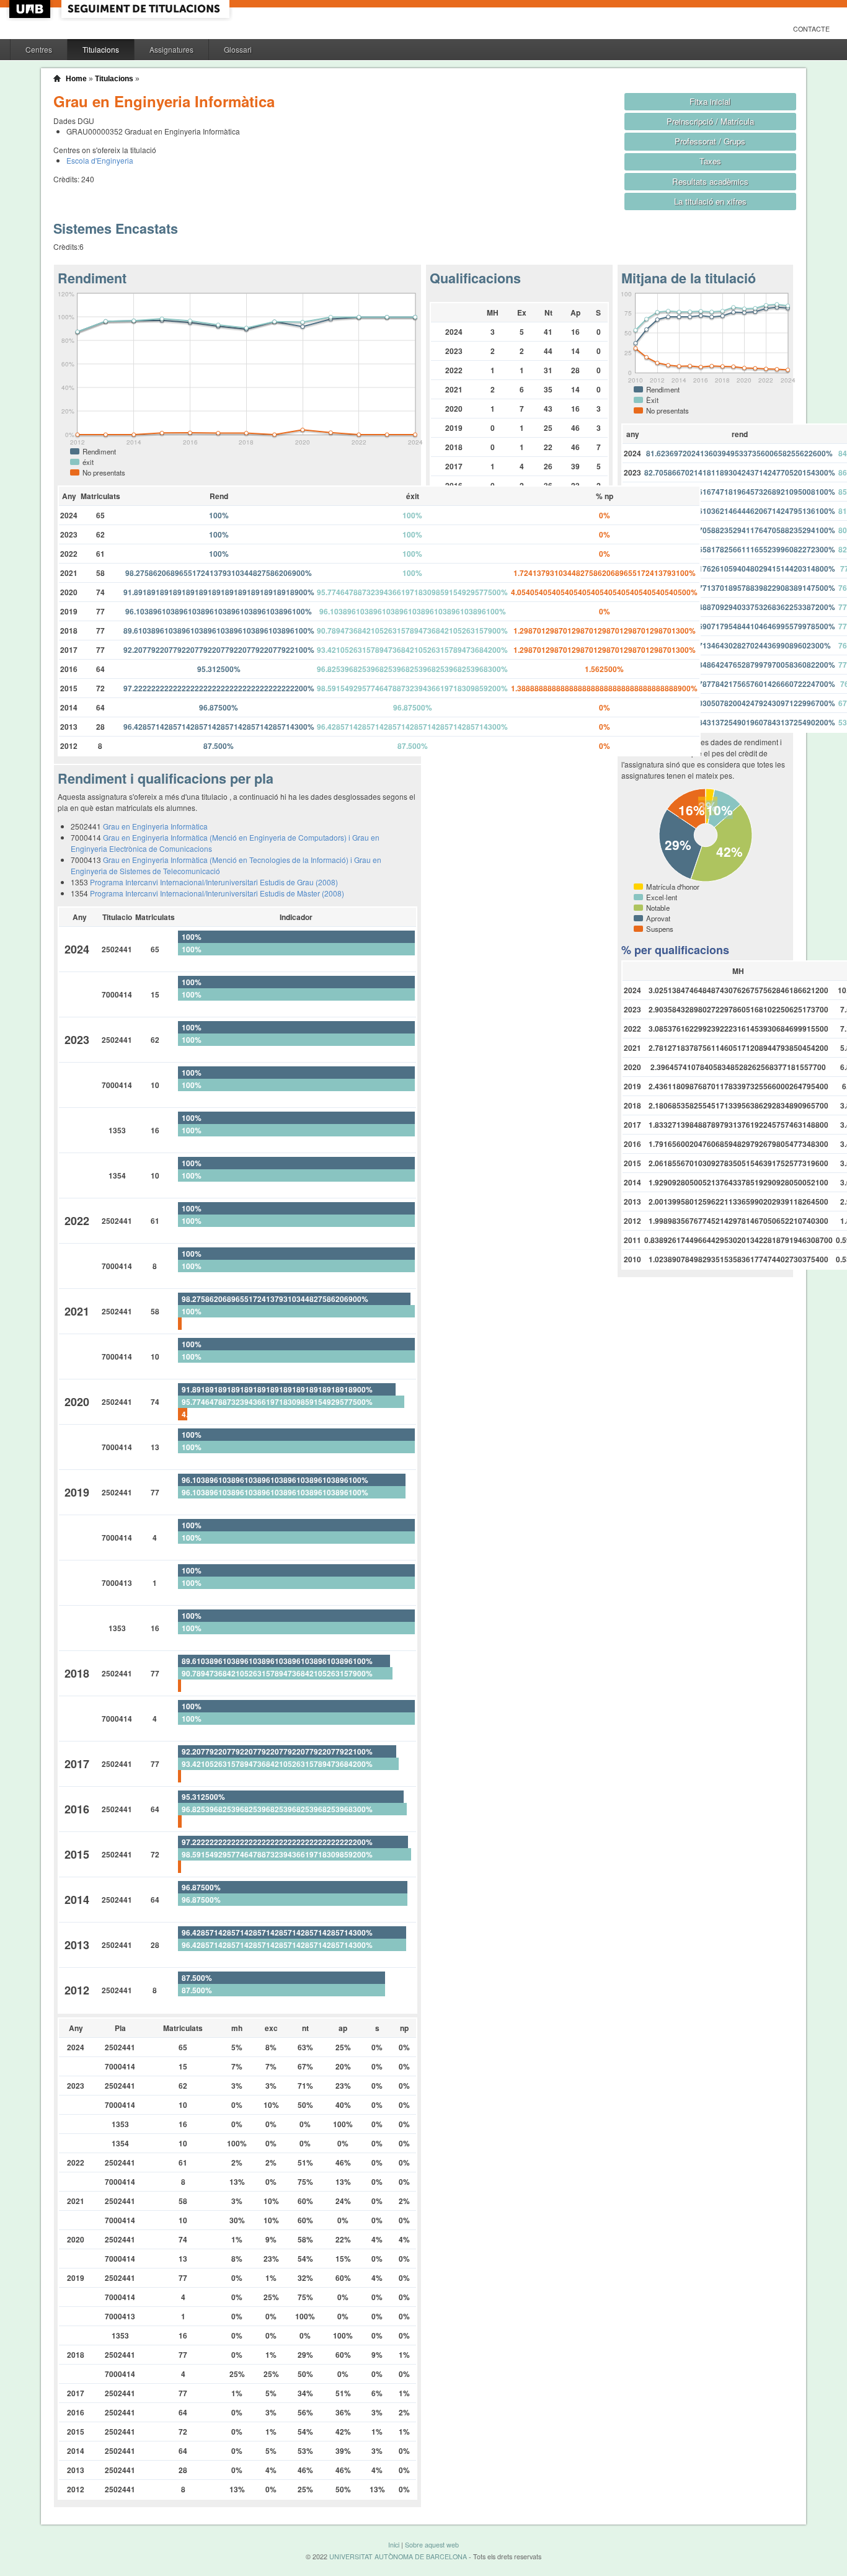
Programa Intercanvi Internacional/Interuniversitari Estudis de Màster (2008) (217, 893)
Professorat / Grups (710, 141)
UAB (31, 9)
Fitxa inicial (710, 101)
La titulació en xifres (710, 201)
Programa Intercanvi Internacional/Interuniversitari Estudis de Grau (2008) (214, 882)
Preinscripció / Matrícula (710, 121)
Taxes (710, 161)
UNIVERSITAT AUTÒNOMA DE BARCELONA (398, 2556)
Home (76, 79)
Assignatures (171, 49)
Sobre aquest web (432, 2545)
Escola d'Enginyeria (100, 160)
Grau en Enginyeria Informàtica (155, 826)
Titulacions (101, 49)
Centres (39, 49)
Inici (394, 2545)
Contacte (811, 29)
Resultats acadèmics (710, 181)
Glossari (238, 49)
